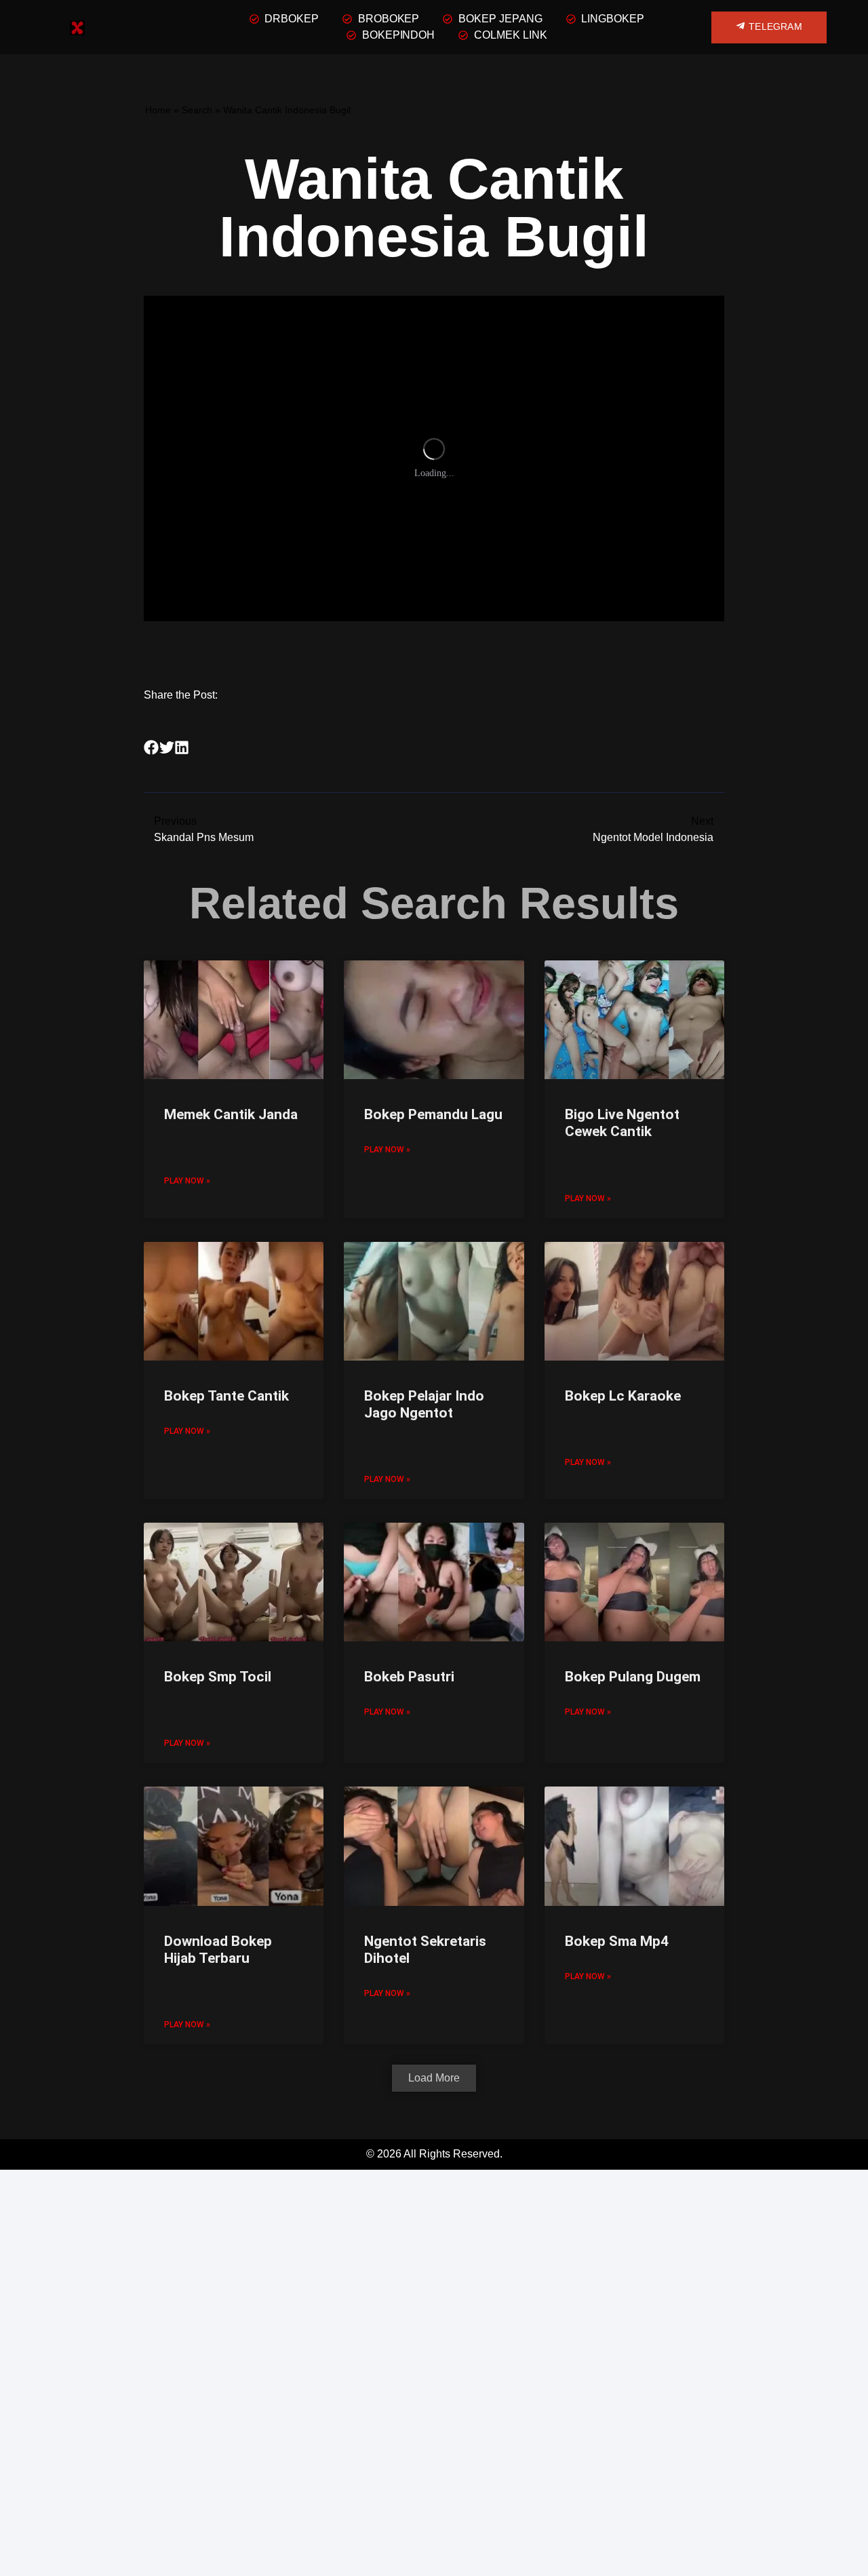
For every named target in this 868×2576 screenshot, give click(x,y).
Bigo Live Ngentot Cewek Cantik (622, 1123)
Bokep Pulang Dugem (633, 1677)
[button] (152, 748)
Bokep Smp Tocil (218, 1677)
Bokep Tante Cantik (226, 1396)
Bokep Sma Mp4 (617, 1941)
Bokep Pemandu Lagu (433, 1114)
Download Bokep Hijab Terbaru (218, 1950)
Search (197, 110)
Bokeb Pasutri (409, 1677)
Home (158, 110)
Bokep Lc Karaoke (623, 1396)
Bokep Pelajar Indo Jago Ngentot (424, 1404)
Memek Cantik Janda (231, 1114)
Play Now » (187, 1181)
